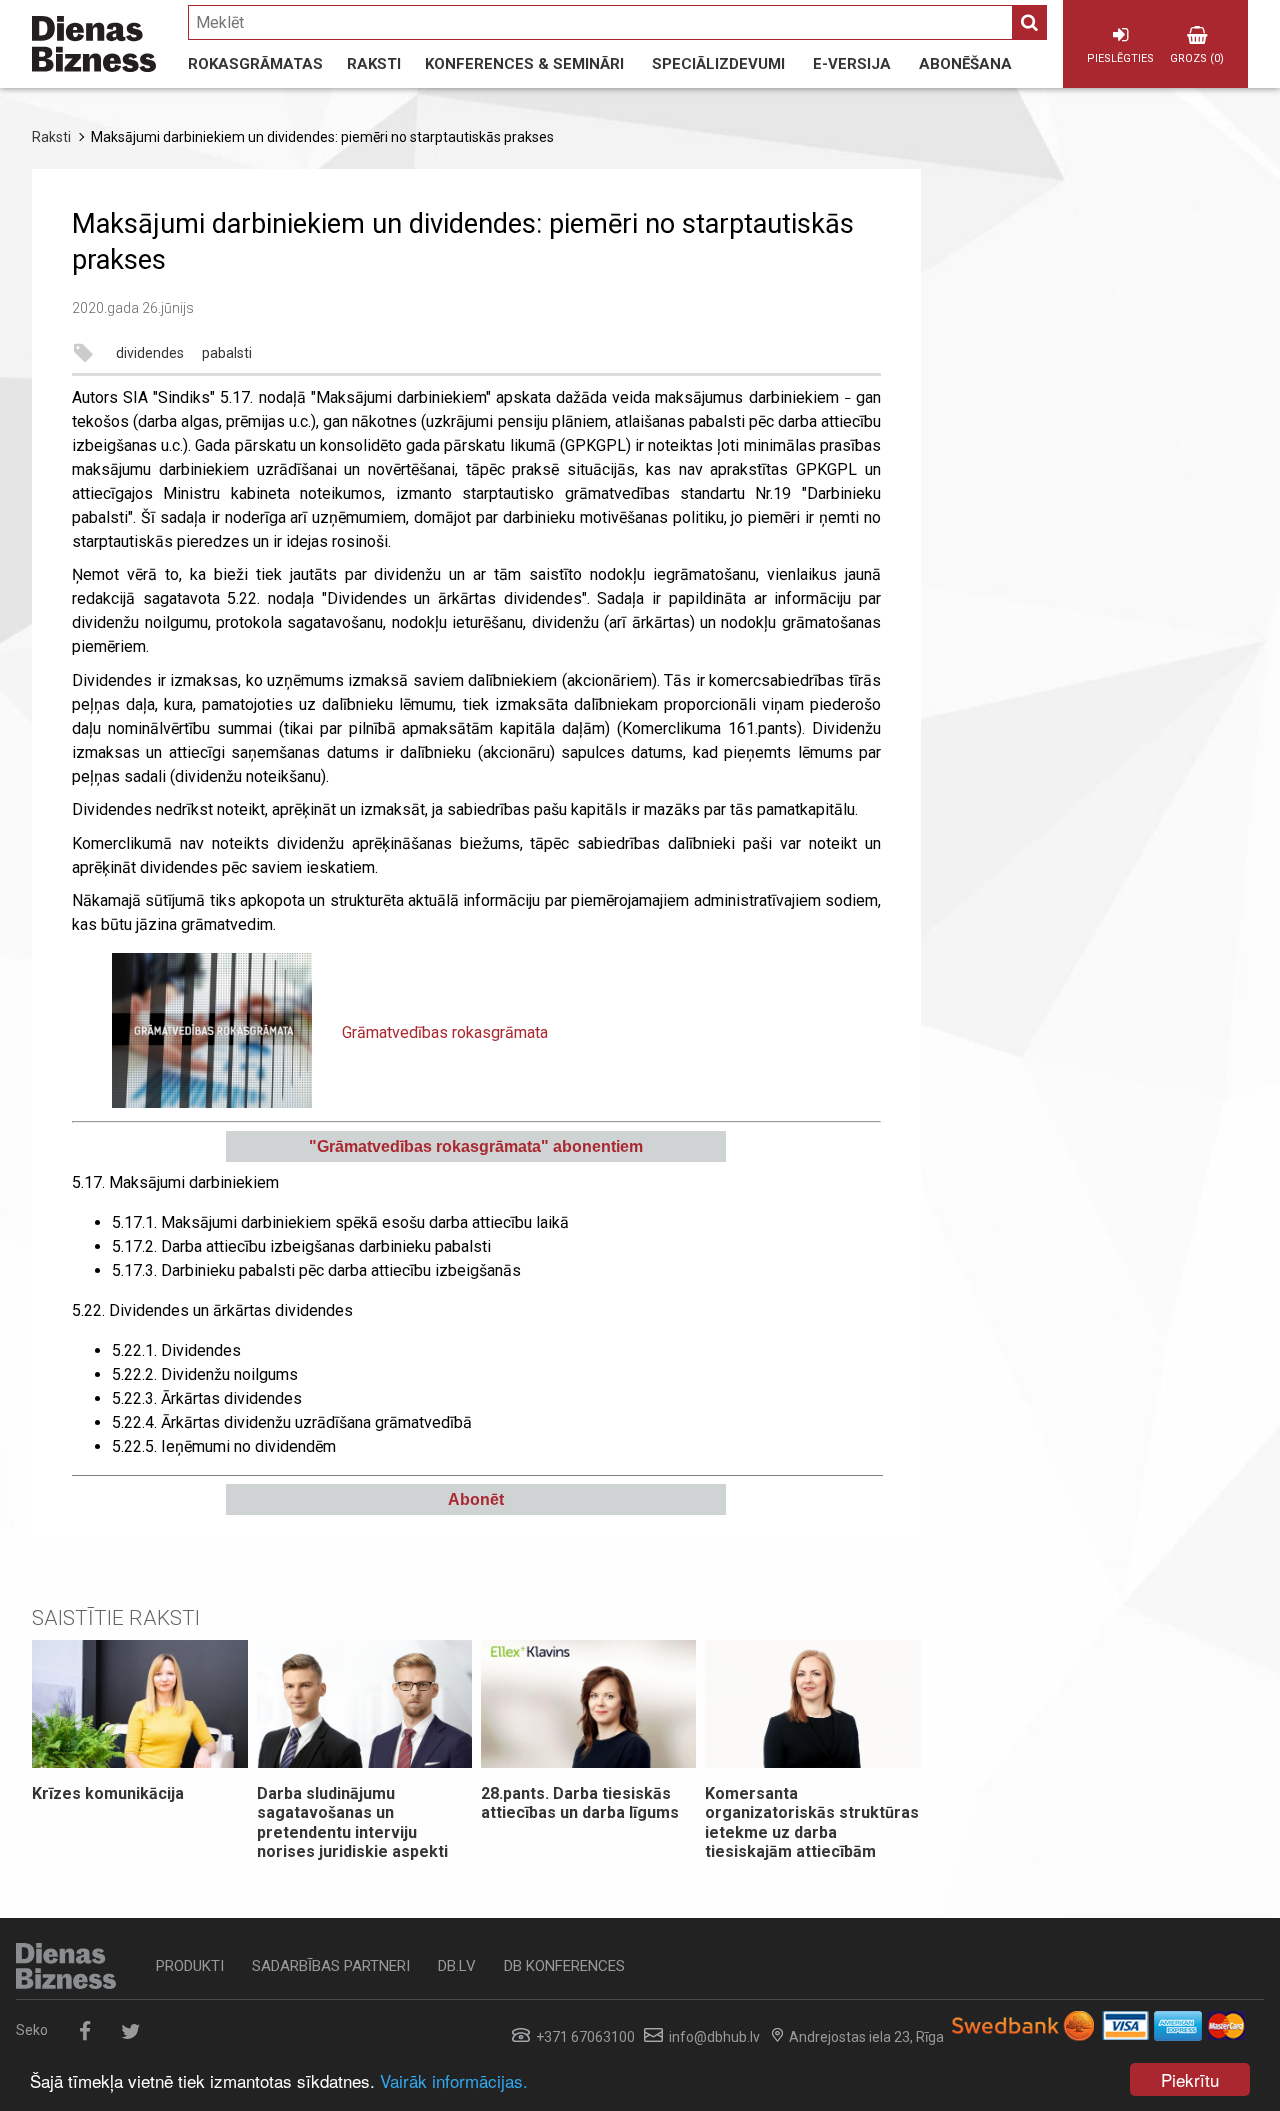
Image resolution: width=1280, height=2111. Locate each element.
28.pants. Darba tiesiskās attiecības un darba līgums (580, 1803)
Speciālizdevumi (718, 64)
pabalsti (227, 353)
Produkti (190, 1966)
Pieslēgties (1120, 58)
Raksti (374, 64)
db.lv (457, 1966)
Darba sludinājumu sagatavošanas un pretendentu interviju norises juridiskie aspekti (352, 1822)
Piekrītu (1190, 2079)
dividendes (150, 353)
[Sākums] (94, 44)
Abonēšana (965, 64)
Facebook (84, 2031)
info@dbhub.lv (714, 2037)
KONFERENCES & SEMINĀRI (524, 64)
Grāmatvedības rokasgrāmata (445, 1032)
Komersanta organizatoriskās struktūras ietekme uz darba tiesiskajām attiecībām (812, 1822)
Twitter (130, 2031)
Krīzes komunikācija (108, 1793)
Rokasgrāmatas (255, 64)
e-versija (852, 64)
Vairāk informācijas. (454, 2080)
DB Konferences (564, 1966)
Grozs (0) (1197, 58)
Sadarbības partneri (331, 1966)
